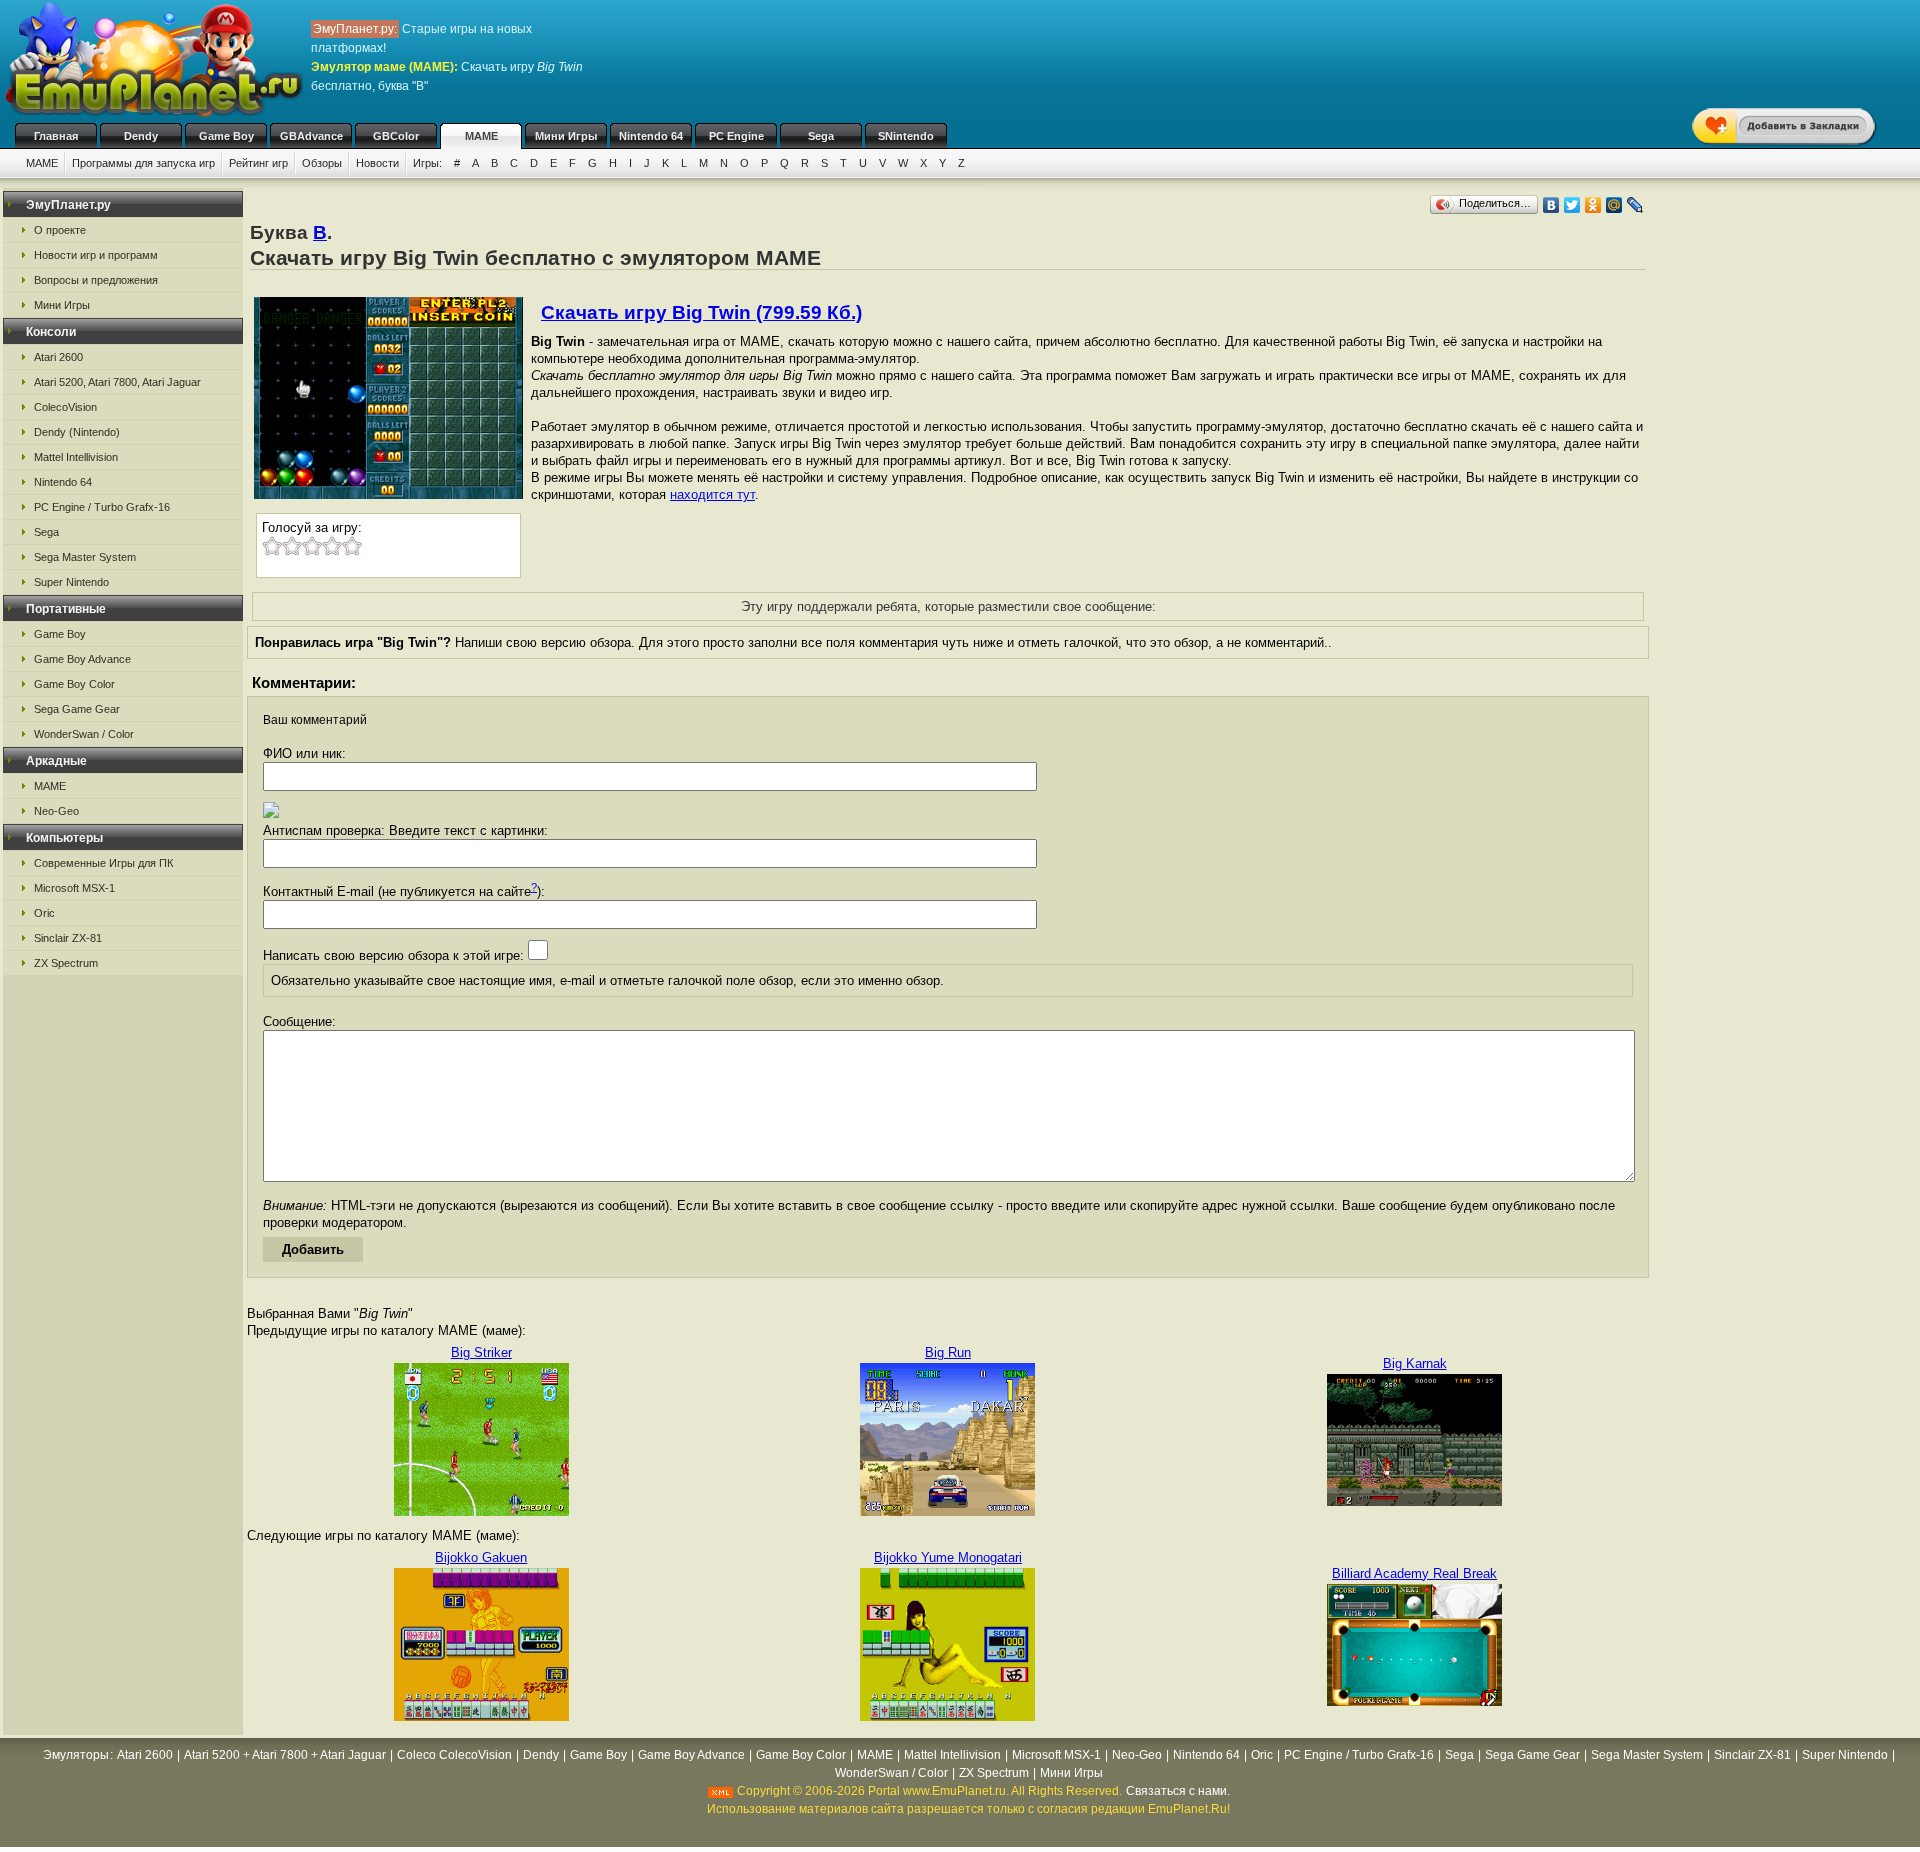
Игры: (427, 163)
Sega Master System (85, 557)
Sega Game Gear (77, 709)
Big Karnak (1415, 1363)
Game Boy (226, 136)
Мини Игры (566, 136)
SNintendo (906, 136)
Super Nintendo (71, 582)
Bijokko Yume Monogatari (948, 1557)
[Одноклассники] (1593, 205)
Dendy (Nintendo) (77, 432)
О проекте (60, 230)
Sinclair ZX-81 (68, 938)
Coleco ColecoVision (454, 1755)
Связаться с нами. (1178, 1791)
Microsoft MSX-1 (74, 888)
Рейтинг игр (258, 163)
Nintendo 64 (651, 136)
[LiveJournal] (1635, 205)
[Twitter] (1572, 205)
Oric (44, 913)
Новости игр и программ (96, 255)
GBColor (396, 136)
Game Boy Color (74, 684)
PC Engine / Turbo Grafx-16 (102, 507)
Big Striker (481, 1352)
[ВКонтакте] (1551, 205)
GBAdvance (311, 136)
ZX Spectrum (66, 963)
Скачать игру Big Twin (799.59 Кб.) (701, 312)
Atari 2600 (58, 357)
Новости (377, 163)
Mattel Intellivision (76, 457)
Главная (56, 136)
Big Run (948, 1352)
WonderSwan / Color (84, 734)
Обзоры (322, 163)
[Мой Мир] (1614, 205)
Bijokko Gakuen (481, 1557)
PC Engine (736, 136)
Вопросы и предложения (96, 280)
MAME (481, 136)
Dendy (141, 136)
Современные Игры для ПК (103, 863)
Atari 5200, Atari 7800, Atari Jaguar (117, 382)
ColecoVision (65, 407)
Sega (821, 136)
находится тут (712, 494)
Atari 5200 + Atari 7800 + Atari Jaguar (285, 1755)
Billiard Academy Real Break (1414, 1573)
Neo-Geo (56, 811)
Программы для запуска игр (143, 163)
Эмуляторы (76, 1755)
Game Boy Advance (82, 659)
